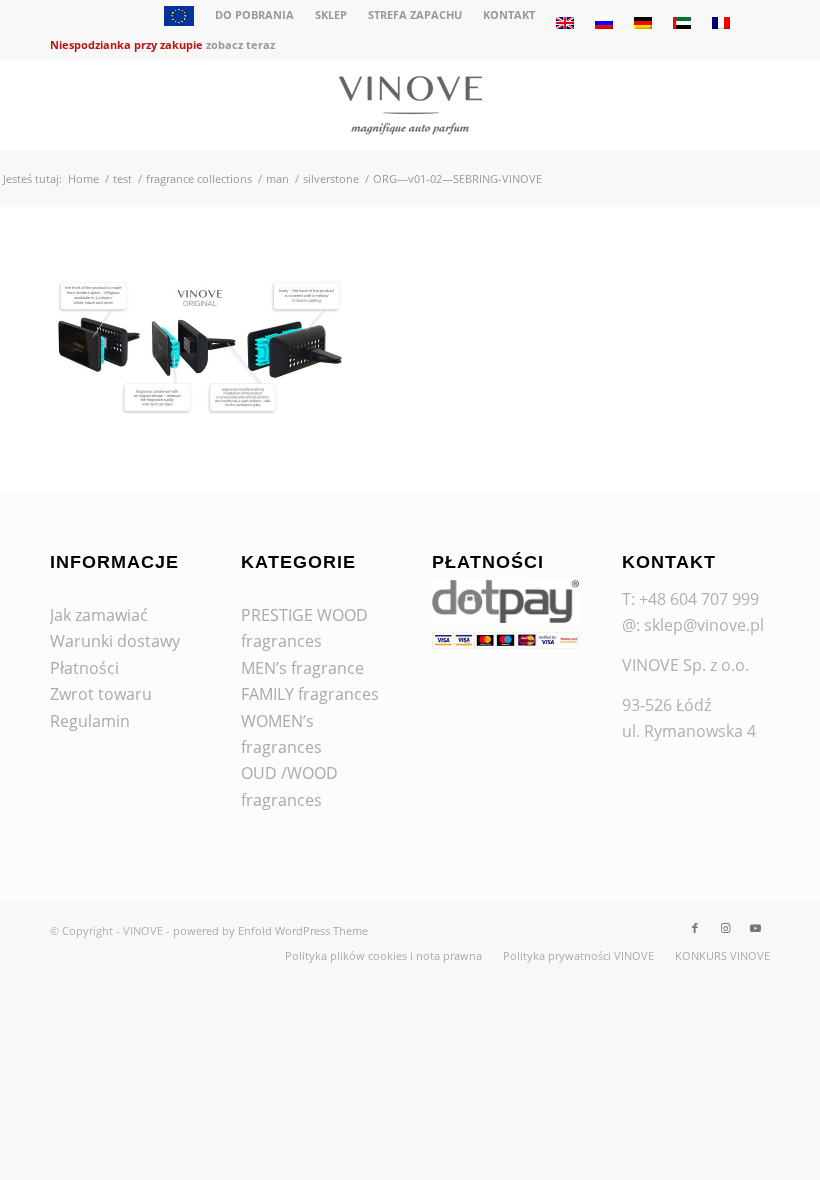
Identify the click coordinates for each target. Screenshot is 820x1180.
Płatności (84, 668)
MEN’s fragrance (302, 668)
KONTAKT (509, 14)
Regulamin (90, 721)
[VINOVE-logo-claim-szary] (410, 105)
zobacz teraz (240, 44)
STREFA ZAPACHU (415, 14)
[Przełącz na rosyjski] (604, 23)
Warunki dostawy (115, 641)
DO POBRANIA (254, 14)
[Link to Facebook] (695, 928)
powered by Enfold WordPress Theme (270, 930)
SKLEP (331, 14)
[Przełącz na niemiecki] (643, 23)
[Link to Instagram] (725, 928)
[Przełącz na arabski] (682, 23)
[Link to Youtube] (755, 928)
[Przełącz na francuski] (721, 23)
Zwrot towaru (101, 694)
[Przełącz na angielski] (565, 23)
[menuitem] (179, 18)
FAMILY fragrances (310, 694)
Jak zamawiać (99, 615)
